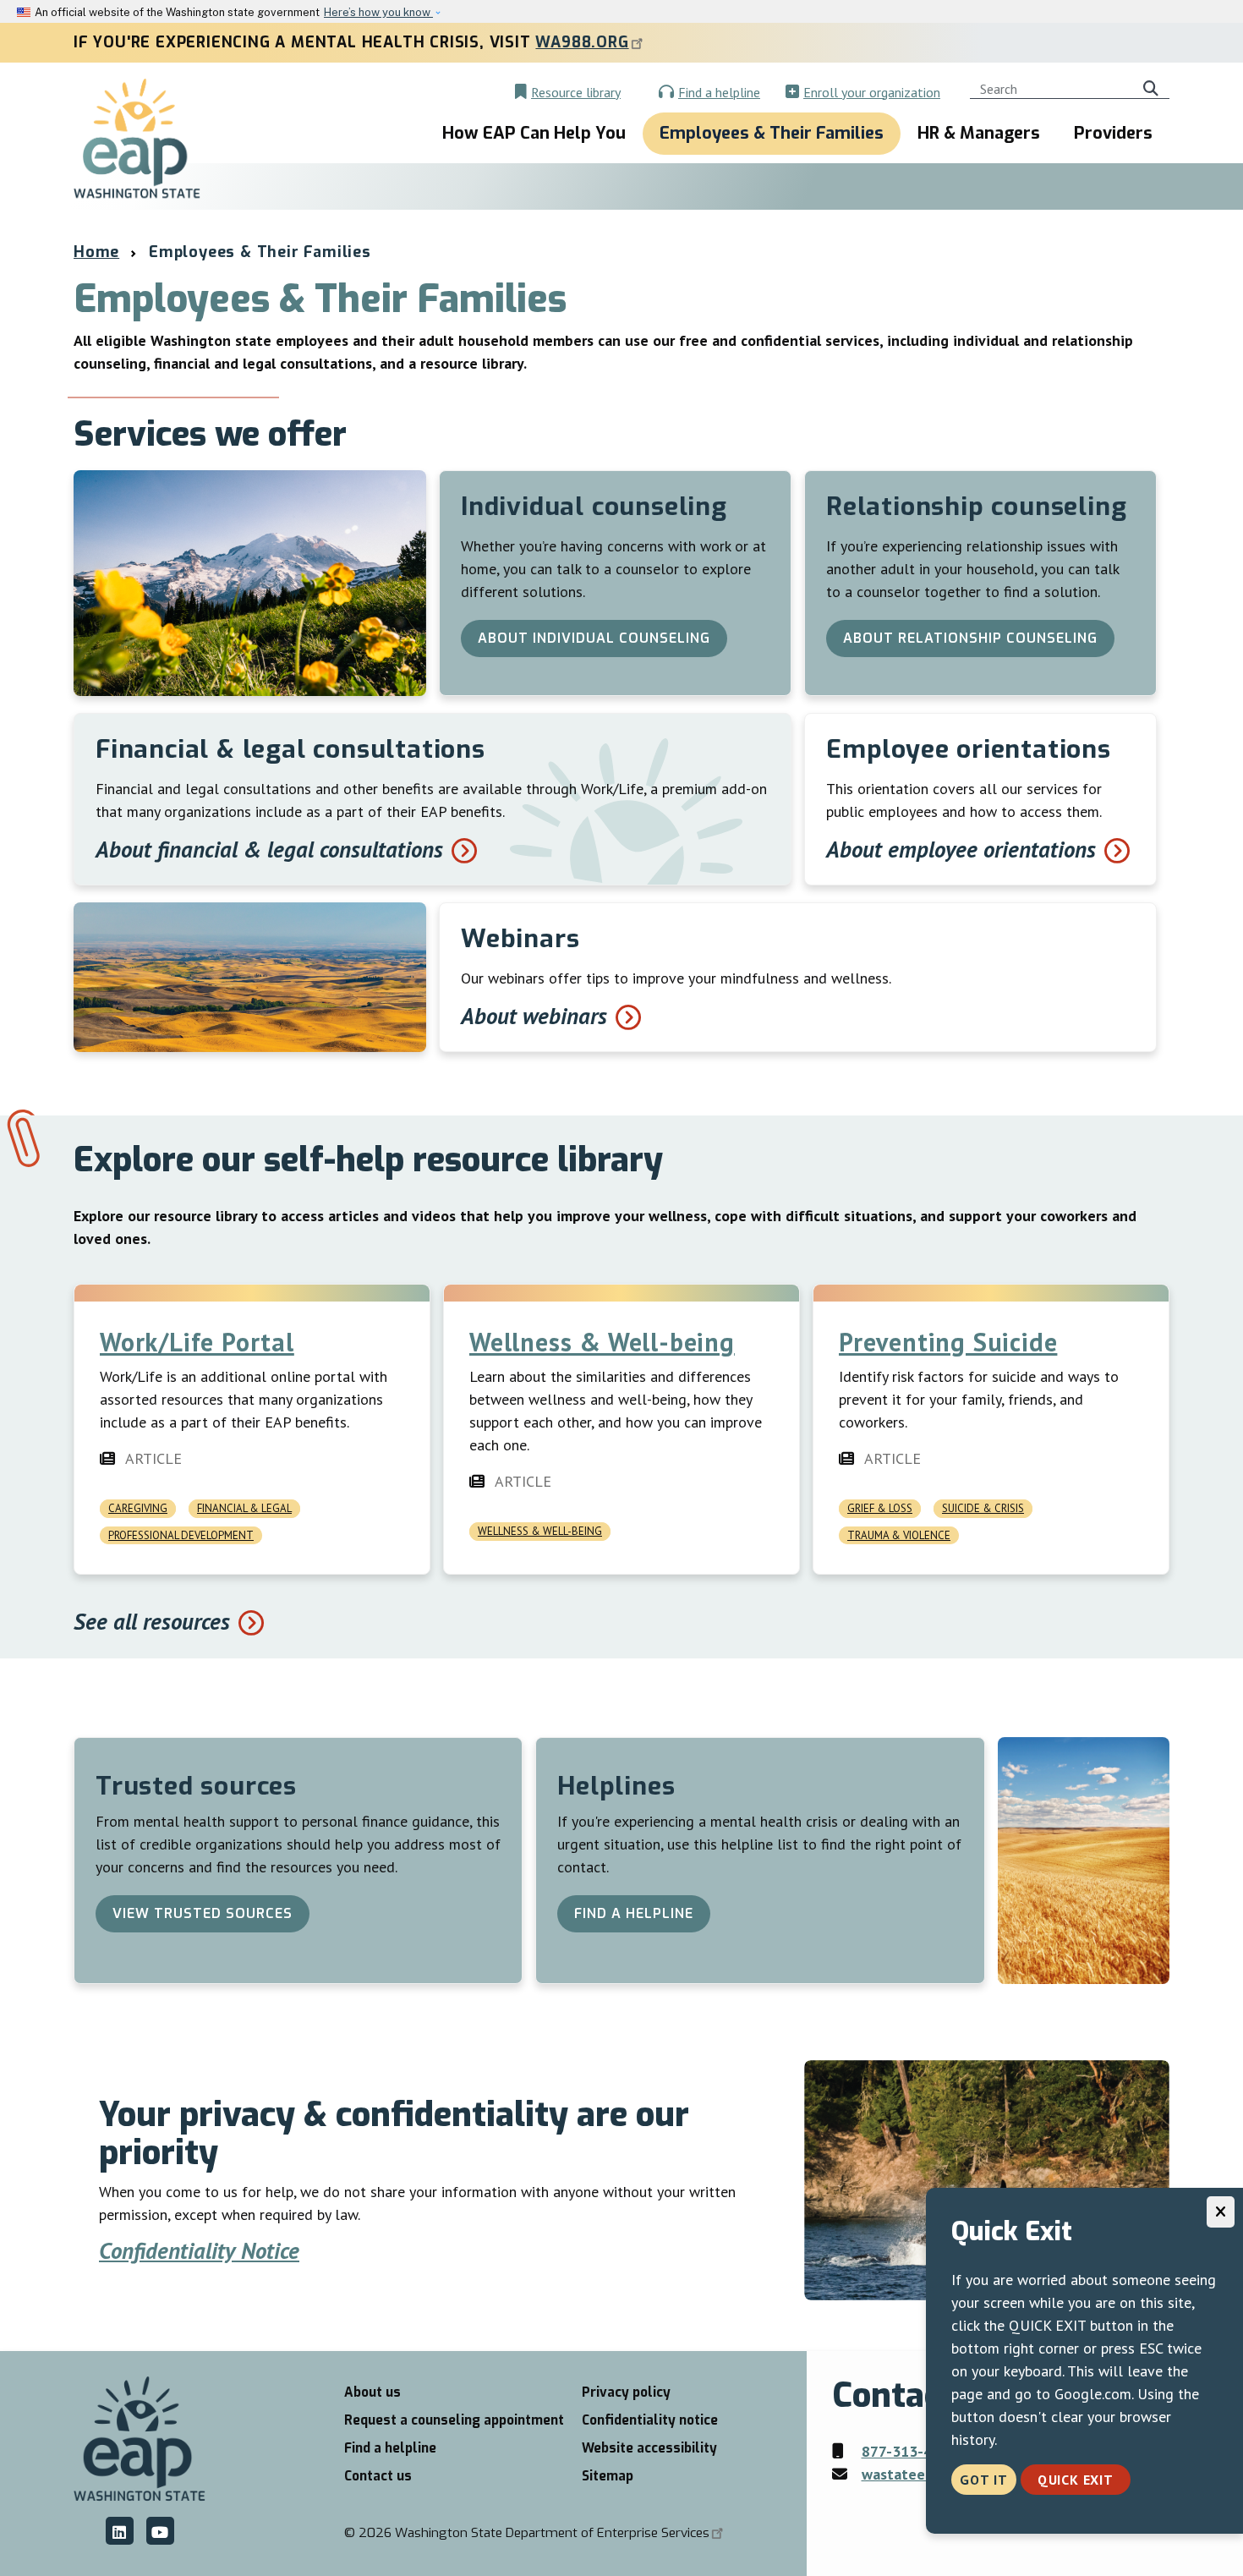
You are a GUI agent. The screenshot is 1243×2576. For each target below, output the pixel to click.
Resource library (576, 92)
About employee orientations (961, 849)
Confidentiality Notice (199, 2250)
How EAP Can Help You (534, 133)
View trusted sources (203, 1913)
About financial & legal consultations (269, 849)
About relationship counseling (970, 638)
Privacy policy (626, 2392)
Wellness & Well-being (602, 1342)
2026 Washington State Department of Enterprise (534, 2533)
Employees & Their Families (772, 133)
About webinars (534, 1015)
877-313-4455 (909, 2451)
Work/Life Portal (197, 1342)
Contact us (378, 2476)
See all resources (152, 1621)
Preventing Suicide (948, 1342)
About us (372, 2392)
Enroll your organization (872, 92)
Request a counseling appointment (454, 2420)
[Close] (1221, 2212)
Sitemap (608, 2476)
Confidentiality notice (650, 2420)
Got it (984, 2480)
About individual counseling (594, 638)
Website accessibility (649, 2448)
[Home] (137, 140)
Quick (1076, 2480)
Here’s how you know (378, 12)
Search (1154, 86)
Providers (1113, 133)
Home (96, 252)
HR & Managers (979, 133)
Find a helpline (719, 92)
